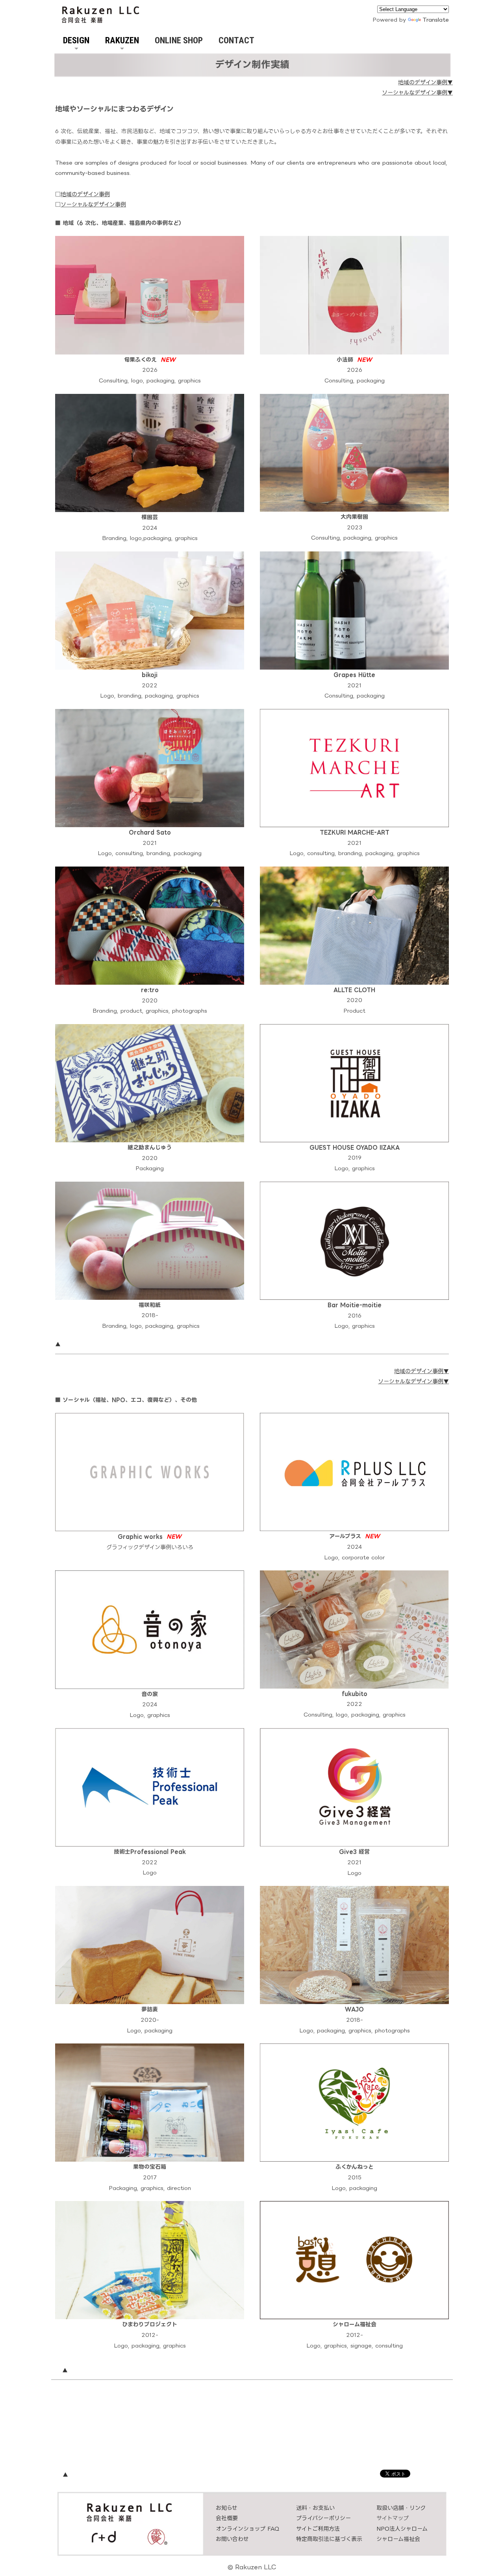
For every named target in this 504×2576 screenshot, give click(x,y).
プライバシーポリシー (323, 2518)
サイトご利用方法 (318, 2529)
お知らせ (227, 2508)
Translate (436, 19)
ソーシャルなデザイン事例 (93, 204)
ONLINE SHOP (179, 40)
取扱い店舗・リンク (401, 2508)
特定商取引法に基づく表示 (329, 2539)
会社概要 (227, 2518)
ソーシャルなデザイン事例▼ (417, 92)
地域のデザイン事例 (85, 194)
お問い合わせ (232, 2539)
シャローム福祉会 (398, 2539)
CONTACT (236, 40)
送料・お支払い (315, 2508)
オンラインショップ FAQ (248, 2529)
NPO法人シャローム (402, 2529)
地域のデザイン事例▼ (425, 82)
